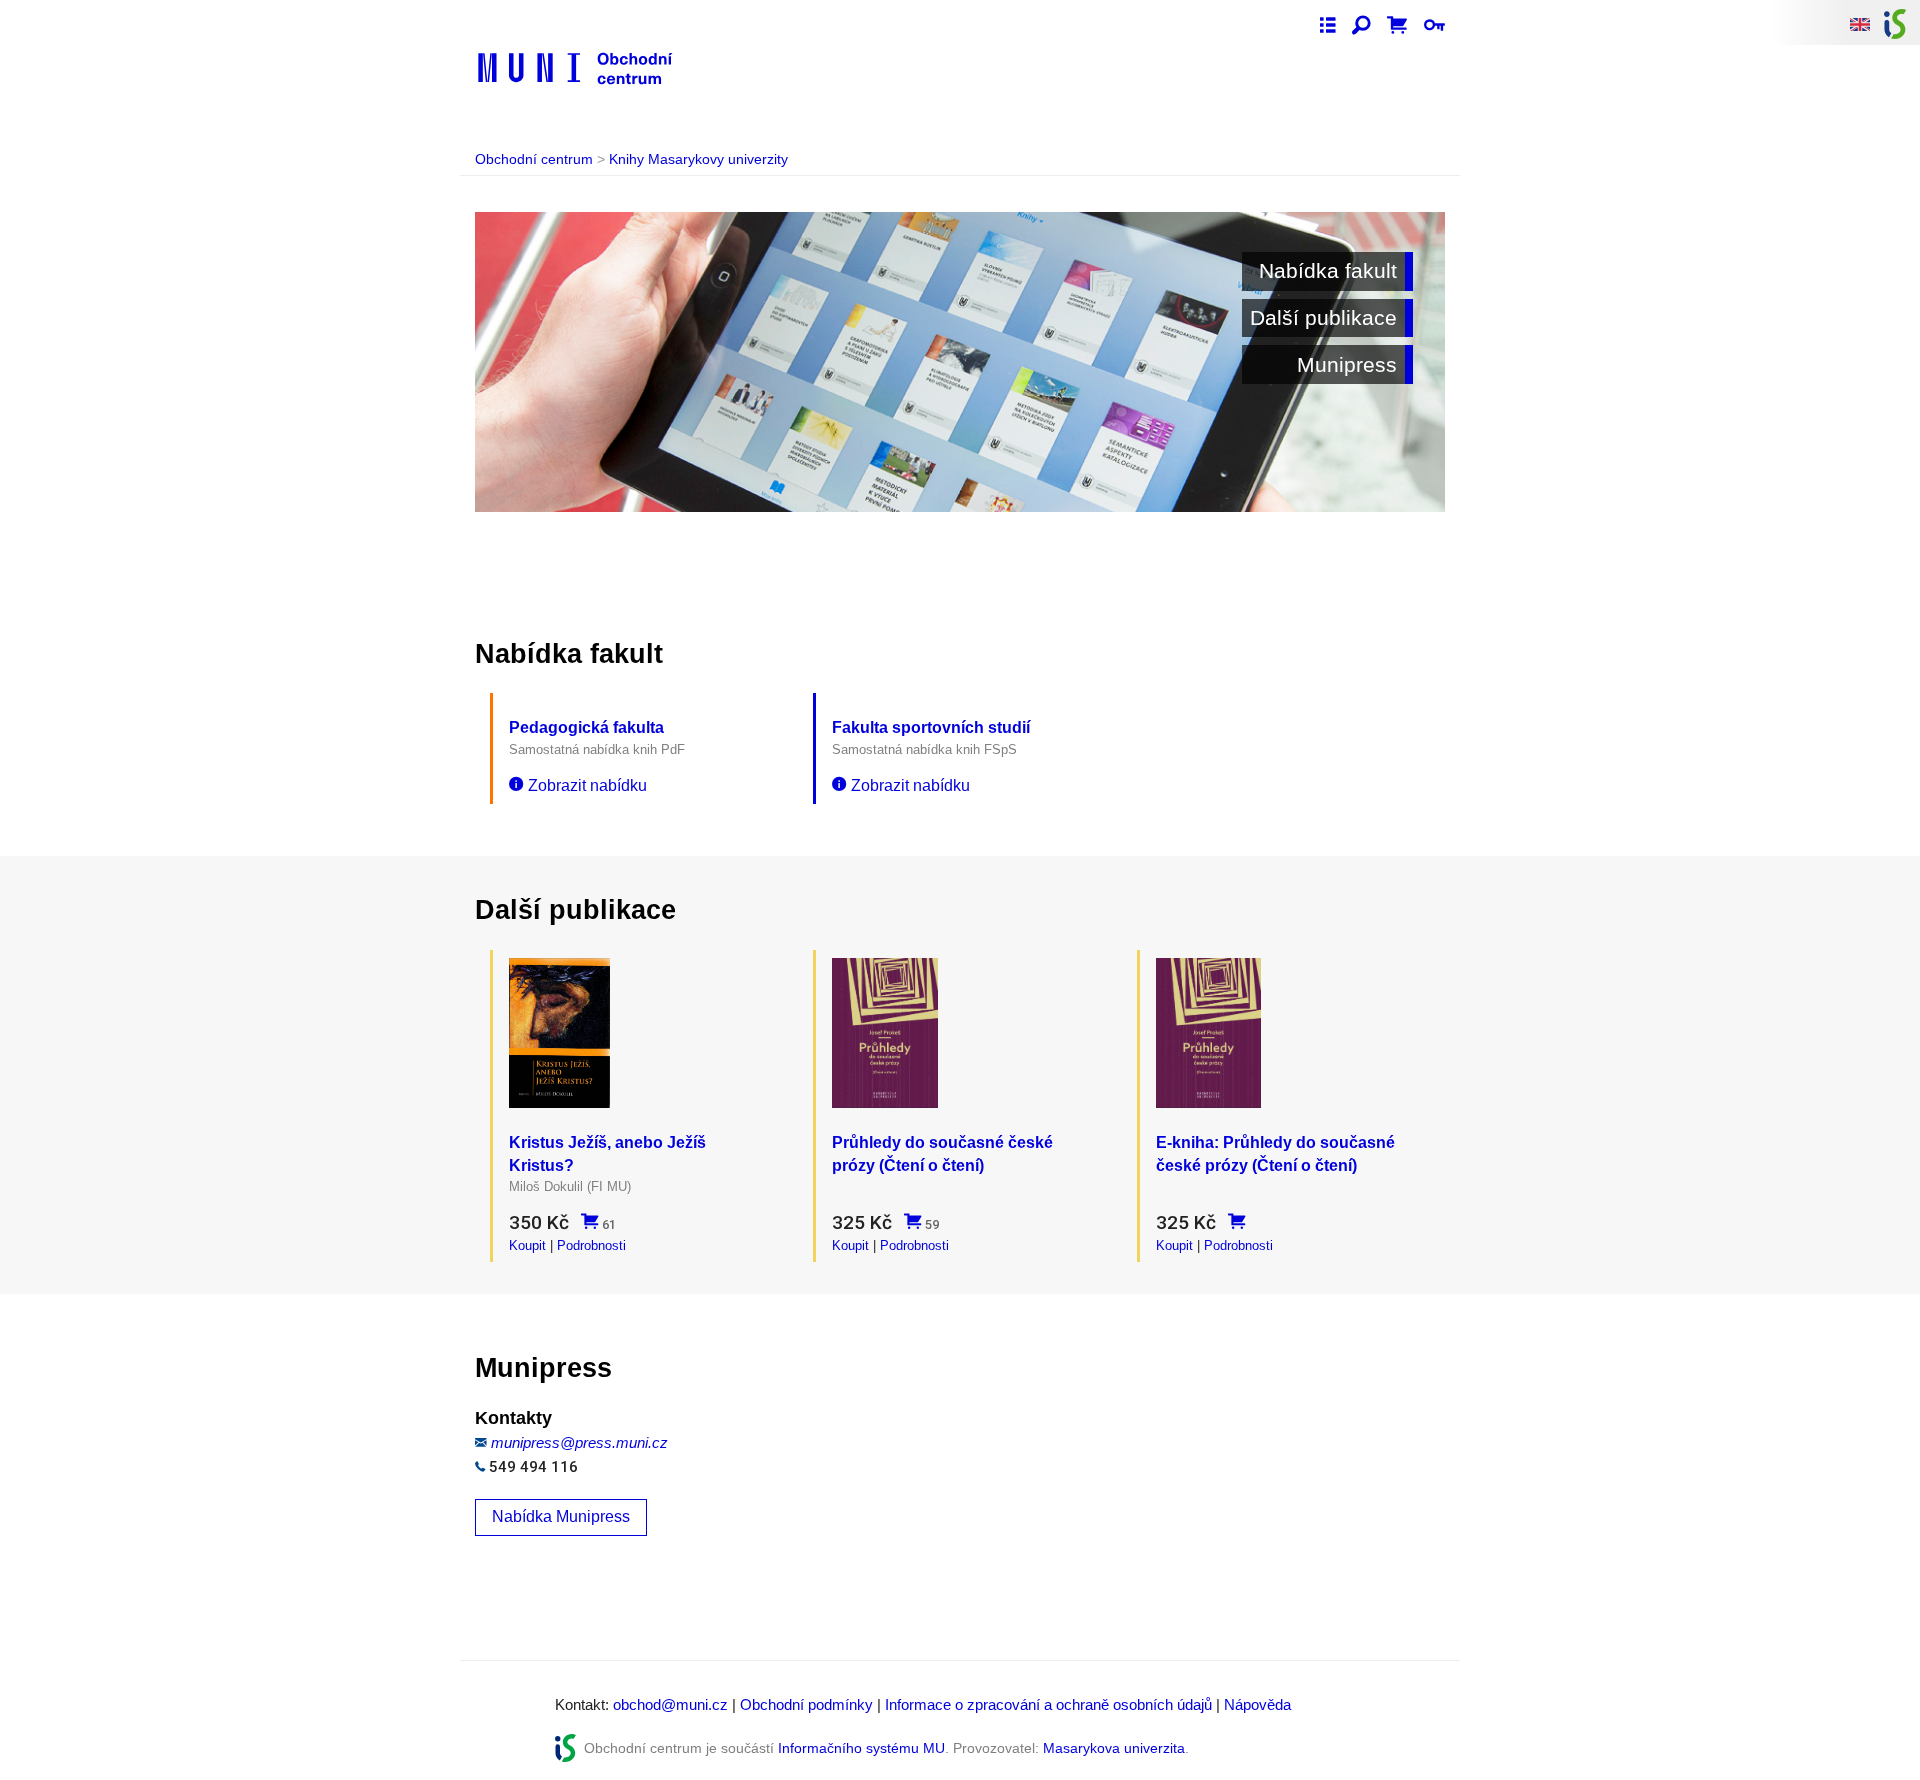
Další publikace (1323, 317)
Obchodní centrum (534, 159)
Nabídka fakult (1328, 270)
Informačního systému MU (861, 1748)
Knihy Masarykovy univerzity (698, 159)
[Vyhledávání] (1361, 26)
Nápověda (1257, 1704)
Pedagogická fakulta (586, 727)
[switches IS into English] (1860, 23)
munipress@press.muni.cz (579, 1442)
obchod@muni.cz (670, 1704)
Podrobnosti (591, 1245)
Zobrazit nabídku (587, 785)
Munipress (1347, 364)
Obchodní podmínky (806, 1704)
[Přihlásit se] (1434, 26)
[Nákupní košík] (1397, 26)
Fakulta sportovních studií (931, 727)
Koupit (527, 1245)
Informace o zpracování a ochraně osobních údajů (1048, 1704)
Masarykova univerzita (1114, 1748)
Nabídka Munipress (561, 1516)
